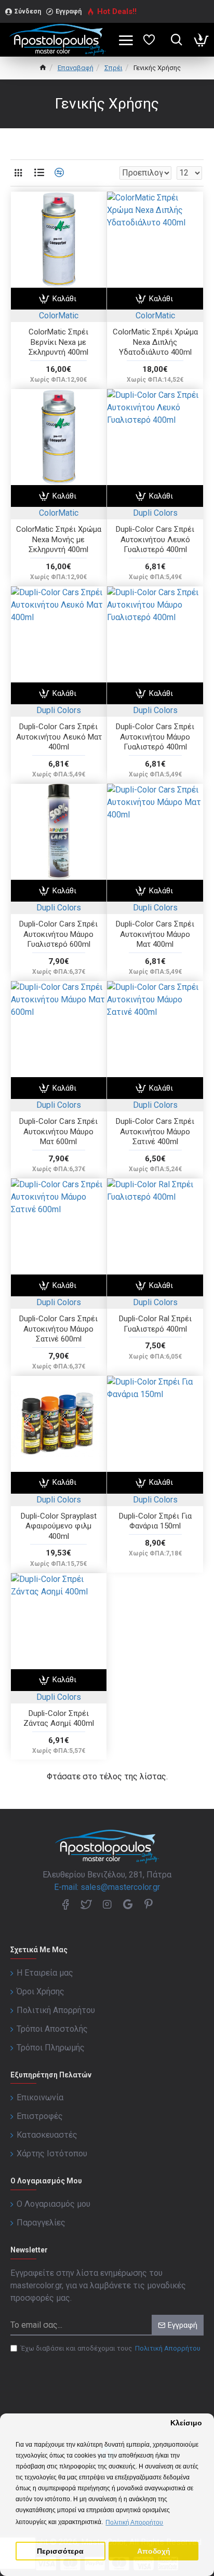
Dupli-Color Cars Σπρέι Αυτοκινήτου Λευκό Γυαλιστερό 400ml (155, 539)
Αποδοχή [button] (154, 2551)
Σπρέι (113, 68)
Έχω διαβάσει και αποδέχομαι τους (111, 2348)
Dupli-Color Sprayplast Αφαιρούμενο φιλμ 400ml (59, 1526)
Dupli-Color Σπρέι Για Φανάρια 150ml (155, 1521)
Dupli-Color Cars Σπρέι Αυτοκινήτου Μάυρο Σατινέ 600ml (58, 1329)
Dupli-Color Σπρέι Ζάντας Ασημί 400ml (59, 1719)
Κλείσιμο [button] (186, 2423)
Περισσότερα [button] (60, 2551)
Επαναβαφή (76, 68)
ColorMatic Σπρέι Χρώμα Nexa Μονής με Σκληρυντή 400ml (59, 539)
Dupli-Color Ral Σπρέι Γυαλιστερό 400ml (155, 1324)
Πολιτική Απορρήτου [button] (134, 2523)
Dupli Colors (155, 513)
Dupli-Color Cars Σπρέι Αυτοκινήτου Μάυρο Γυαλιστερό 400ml (155, 737)
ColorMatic (59, 316)
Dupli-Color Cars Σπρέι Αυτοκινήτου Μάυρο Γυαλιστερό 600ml (58, 934)
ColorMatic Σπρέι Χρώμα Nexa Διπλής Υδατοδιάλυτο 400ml (155, 342)
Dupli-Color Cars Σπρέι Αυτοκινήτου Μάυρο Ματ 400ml (155, 934)
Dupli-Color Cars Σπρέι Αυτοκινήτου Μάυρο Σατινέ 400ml (155, 1131)
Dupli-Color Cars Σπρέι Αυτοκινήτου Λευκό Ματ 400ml (59, 737)
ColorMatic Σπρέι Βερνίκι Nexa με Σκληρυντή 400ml (58, 342)
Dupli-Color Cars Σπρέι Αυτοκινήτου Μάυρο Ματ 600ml (58, 1131)
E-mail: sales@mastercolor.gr (107, 1887)
